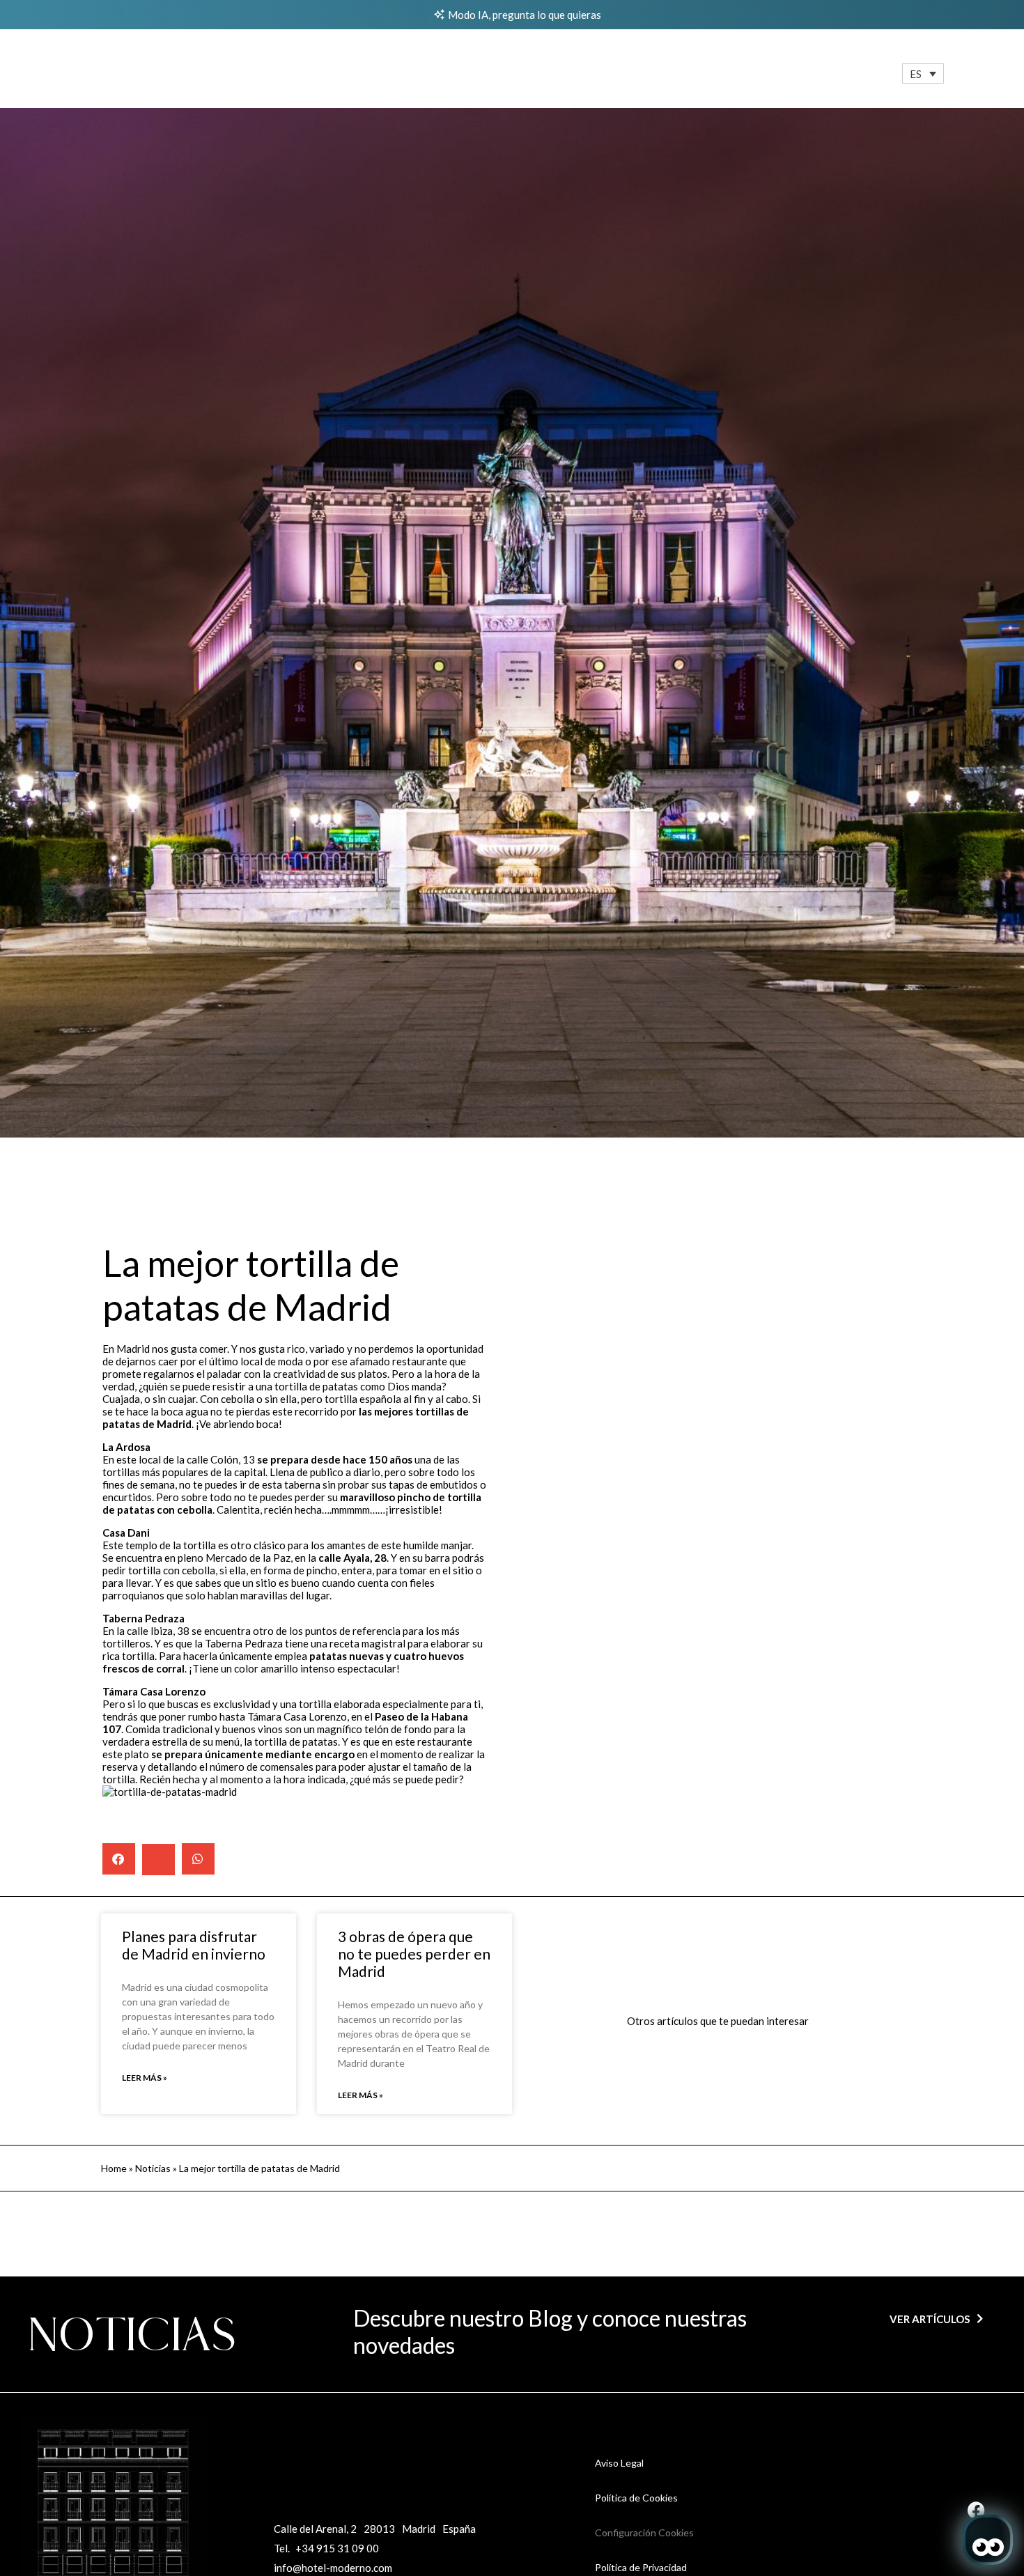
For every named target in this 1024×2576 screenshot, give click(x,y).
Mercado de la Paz (248, 1558)
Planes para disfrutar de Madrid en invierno (194, 1945)
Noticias (153, 2168)
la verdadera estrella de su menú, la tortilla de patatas (284, 1735)
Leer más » (145, 2078)
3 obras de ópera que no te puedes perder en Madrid (414, 1954)
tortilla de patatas (316, 1386)
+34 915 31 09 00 (337, 2548)
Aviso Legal (619, 2463)
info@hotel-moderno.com (333, 2568)
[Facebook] (976, 2510)
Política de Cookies (636, 2498)
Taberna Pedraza (244, 1643)
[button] (923, 73)
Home (114, 2168)
